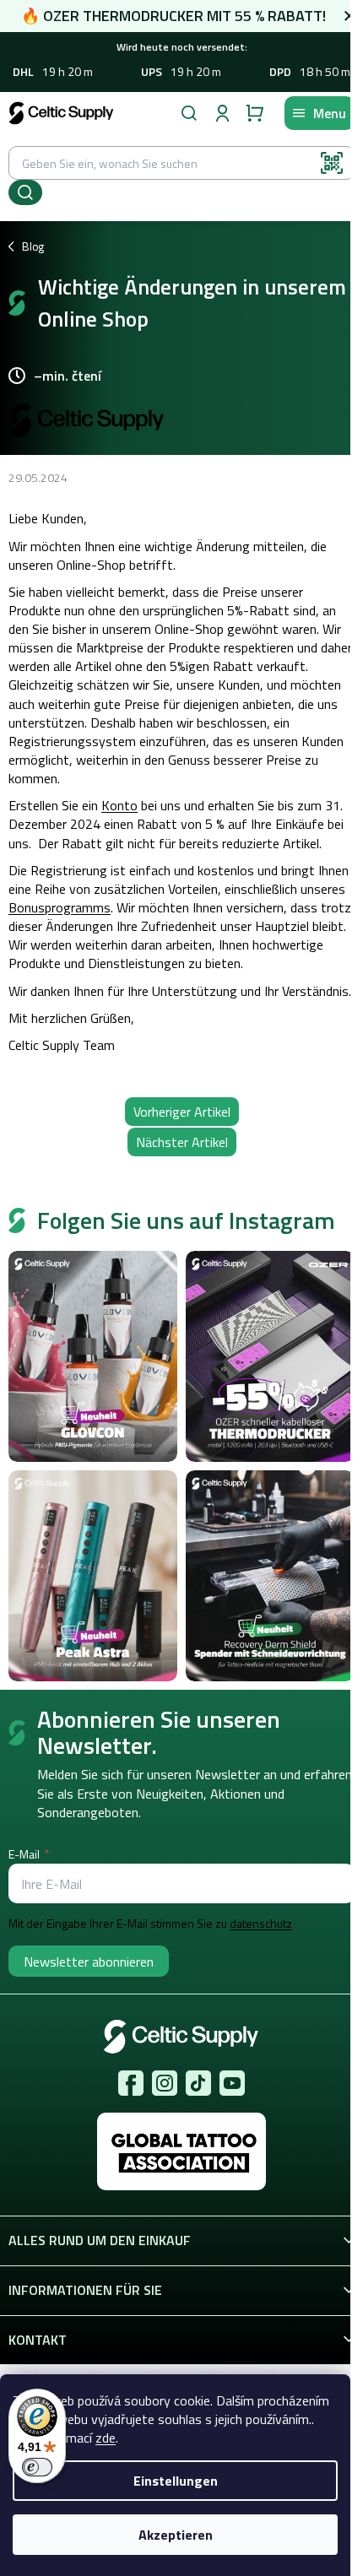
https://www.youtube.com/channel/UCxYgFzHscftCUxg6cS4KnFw (232, 2083)
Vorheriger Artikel (182, 1112)
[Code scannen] (332, 163)
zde (106, 2438)
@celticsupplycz (198, 2083)
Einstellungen (176, 2481)
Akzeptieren (176, 2535)
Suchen (25, 192)
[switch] (37, 2467)
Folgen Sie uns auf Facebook (131, 2083)
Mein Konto (222, 113)
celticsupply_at (165, 2083)
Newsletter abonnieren (89, 1962)
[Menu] (320, 113)
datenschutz (261, 1924)
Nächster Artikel (182, 1142)
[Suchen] (189, 113)
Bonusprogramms (60, 907)
